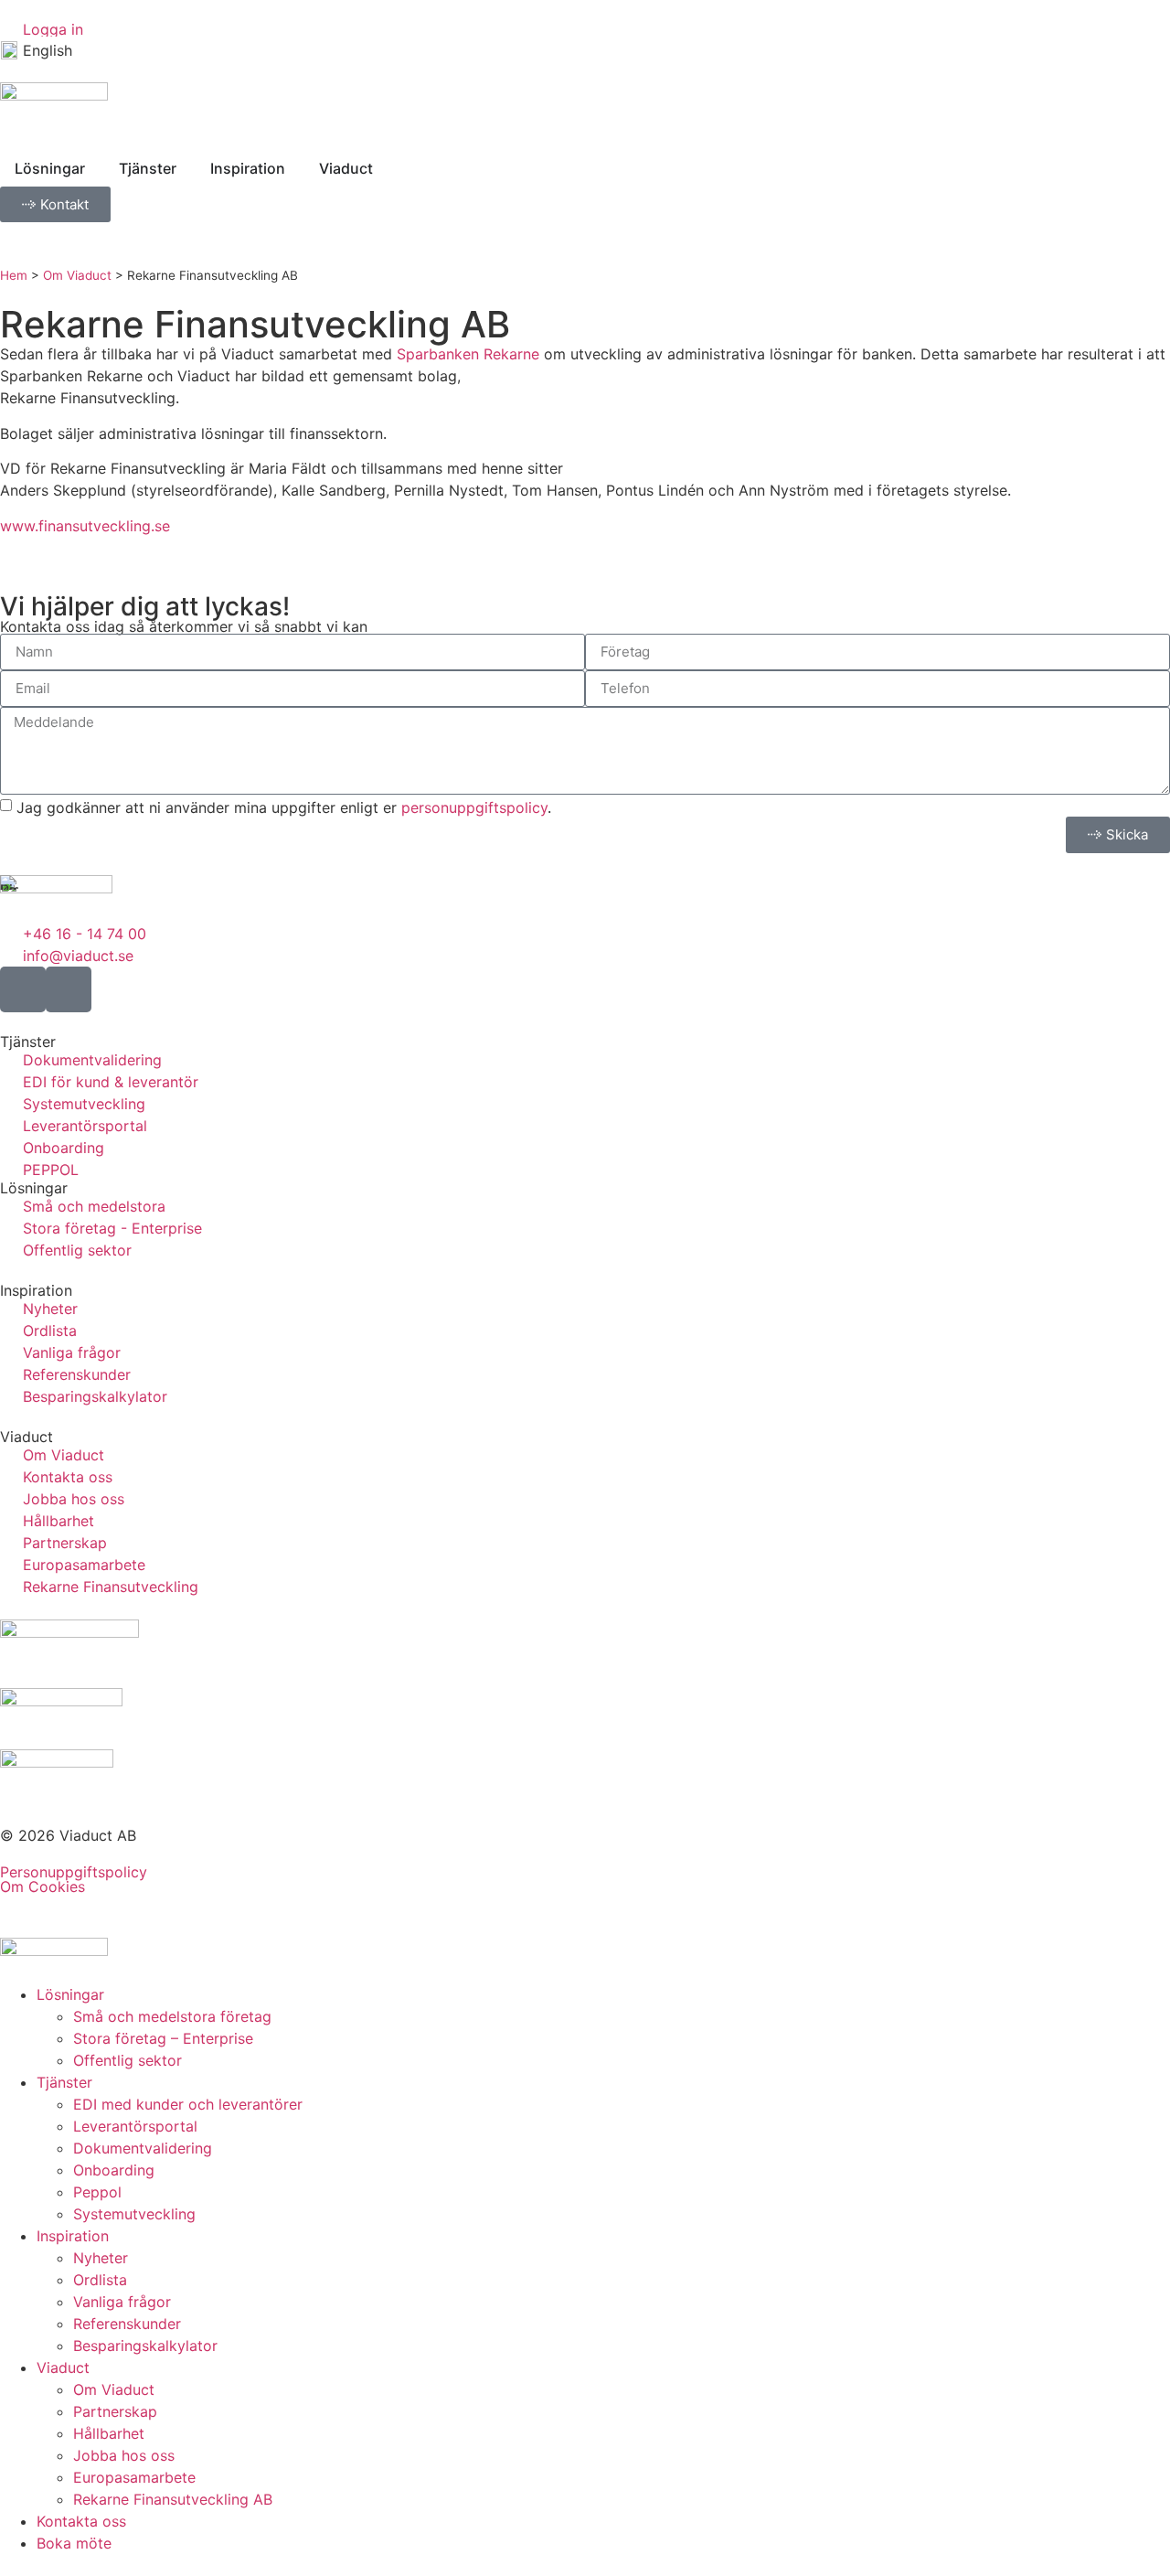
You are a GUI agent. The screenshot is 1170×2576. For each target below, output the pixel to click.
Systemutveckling (134, 2214)
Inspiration (73, 2236)
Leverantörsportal (135, 2126)
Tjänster (64, 2082)
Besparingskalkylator (145, 2346)
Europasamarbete (134, 2477)
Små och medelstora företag (172, 2016)
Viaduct (63, 2368)
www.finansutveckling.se (85, 526)
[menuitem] (37, 50)
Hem (14, 275)
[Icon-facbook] (23, 989)
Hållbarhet (109, 2433)
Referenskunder (127, 2324)
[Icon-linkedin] (69, 989)
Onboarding (114, 2170)
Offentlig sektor (128, 2060)
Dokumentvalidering (143, 2148)
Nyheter (101, 2258)
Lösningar (70, 1994)
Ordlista (100, 2280)
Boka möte (74, 2543)
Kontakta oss (81, 2521)
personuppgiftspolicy (474, 807)
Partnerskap (115, 2411)
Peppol (97, 2192)
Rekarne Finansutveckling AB (173, 2499)
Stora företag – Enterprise (163, 2038)
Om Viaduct (77, 275)
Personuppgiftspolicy (74, 1872)
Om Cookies (43, 1887)
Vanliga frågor (122, 2302)
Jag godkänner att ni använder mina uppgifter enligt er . (284, 807)
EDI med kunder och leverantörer (188, 2104)
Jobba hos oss (124, 2455)
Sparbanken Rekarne (468, 354)
